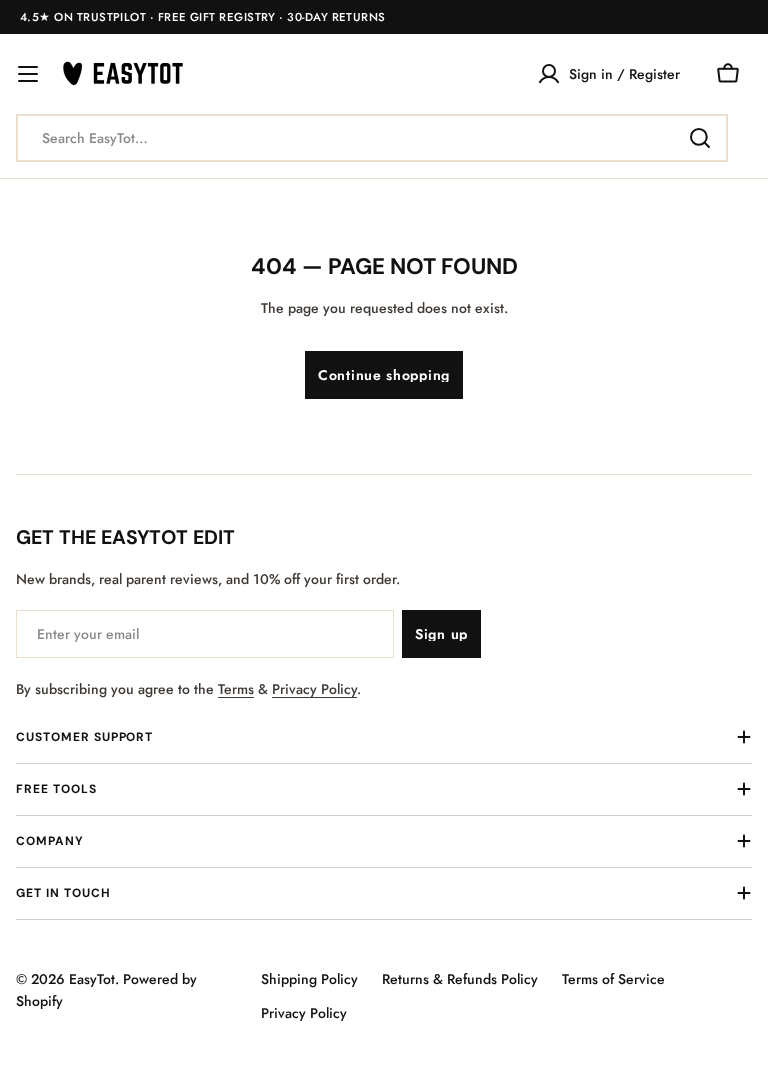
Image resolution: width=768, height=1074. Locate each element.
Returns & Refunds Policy (460, 979)
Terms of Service (613, 979)
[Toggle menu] (28, 74)
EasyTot (92, 979)
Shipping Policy (309, 979)
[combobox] (372, 138)
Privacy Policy (314, 689)
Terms (236, 689)
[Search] (700, 138)
